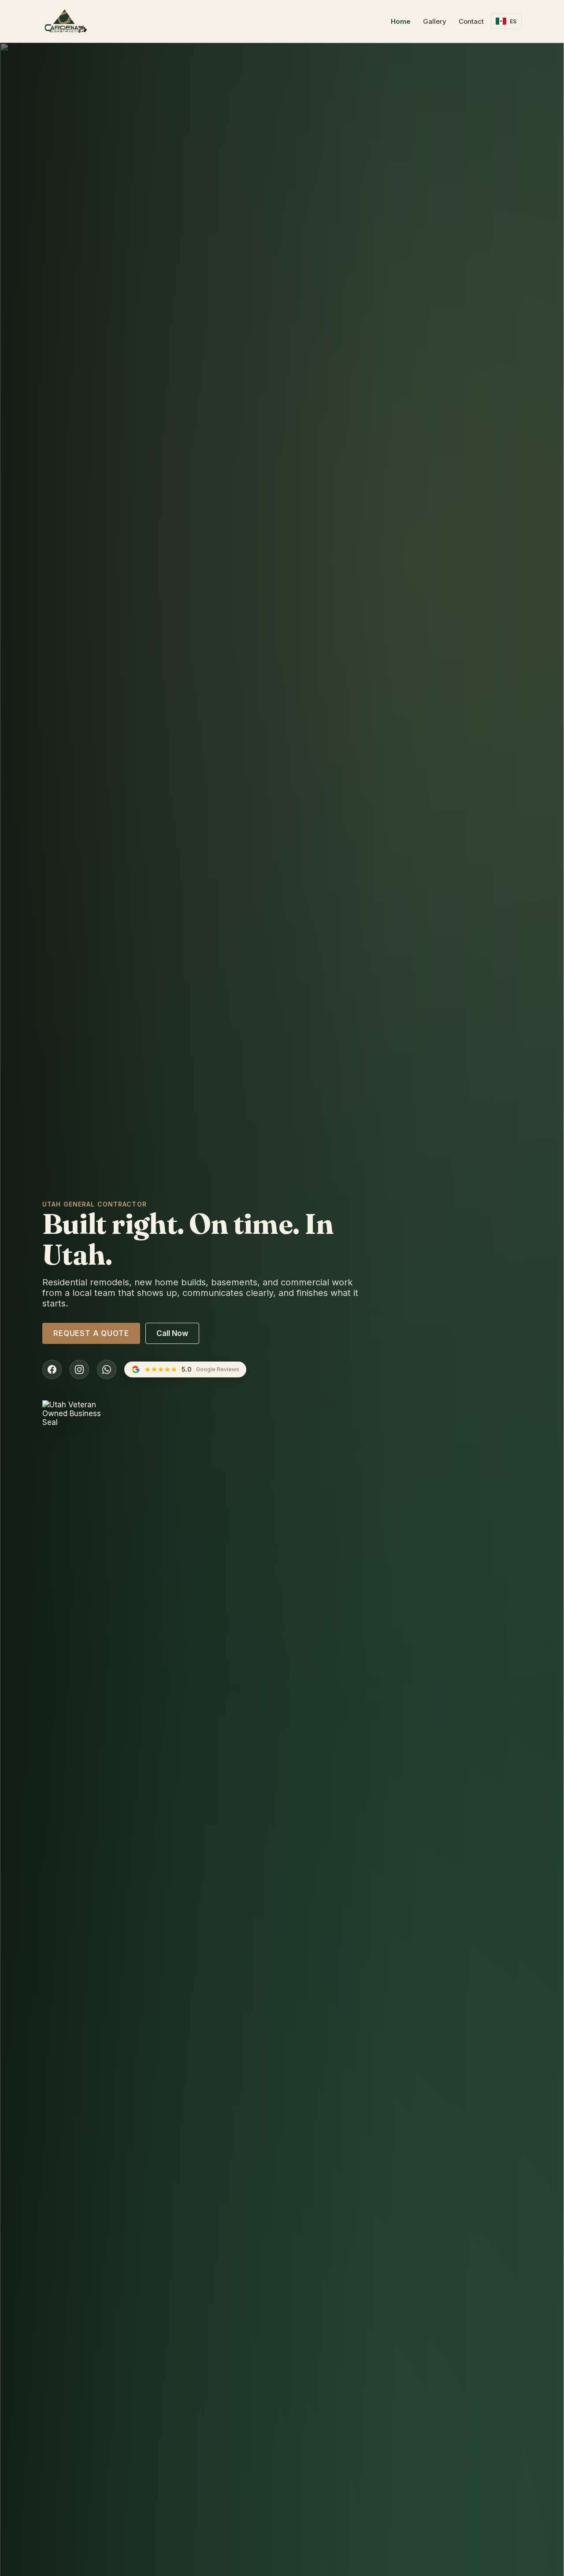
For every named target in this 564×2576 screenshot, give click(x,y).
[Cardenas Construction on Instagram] (79, 1369)
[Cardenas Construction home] (66, 21)
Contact (471, 21)
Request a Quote (91, 1333)
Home (401, 21)
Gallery (435, 21)
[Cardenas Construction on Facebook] (52, 1369)
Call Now (172, 1333)
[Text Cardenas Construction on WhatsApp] (107, 1369)
